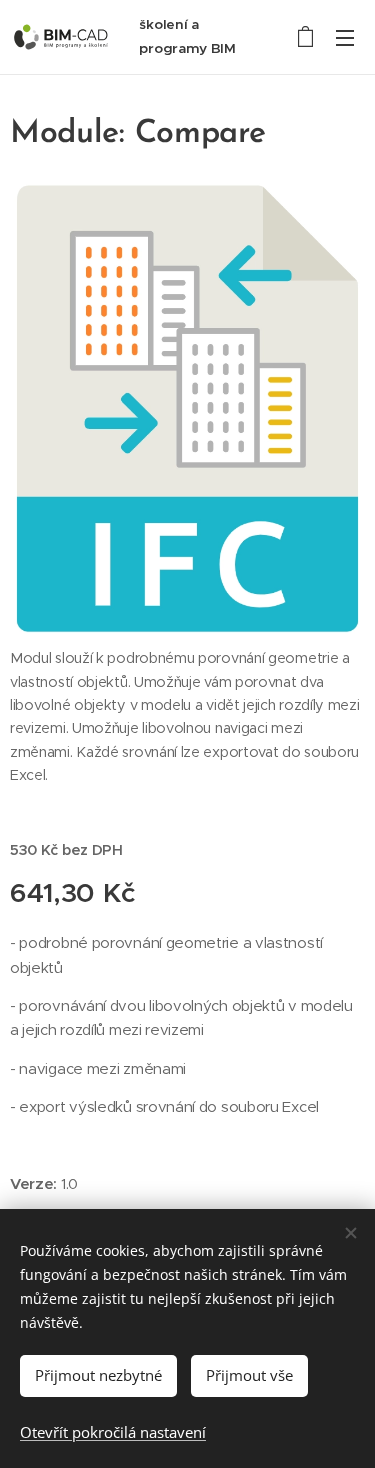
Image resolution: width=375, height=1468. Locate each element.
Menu (345, 37)
